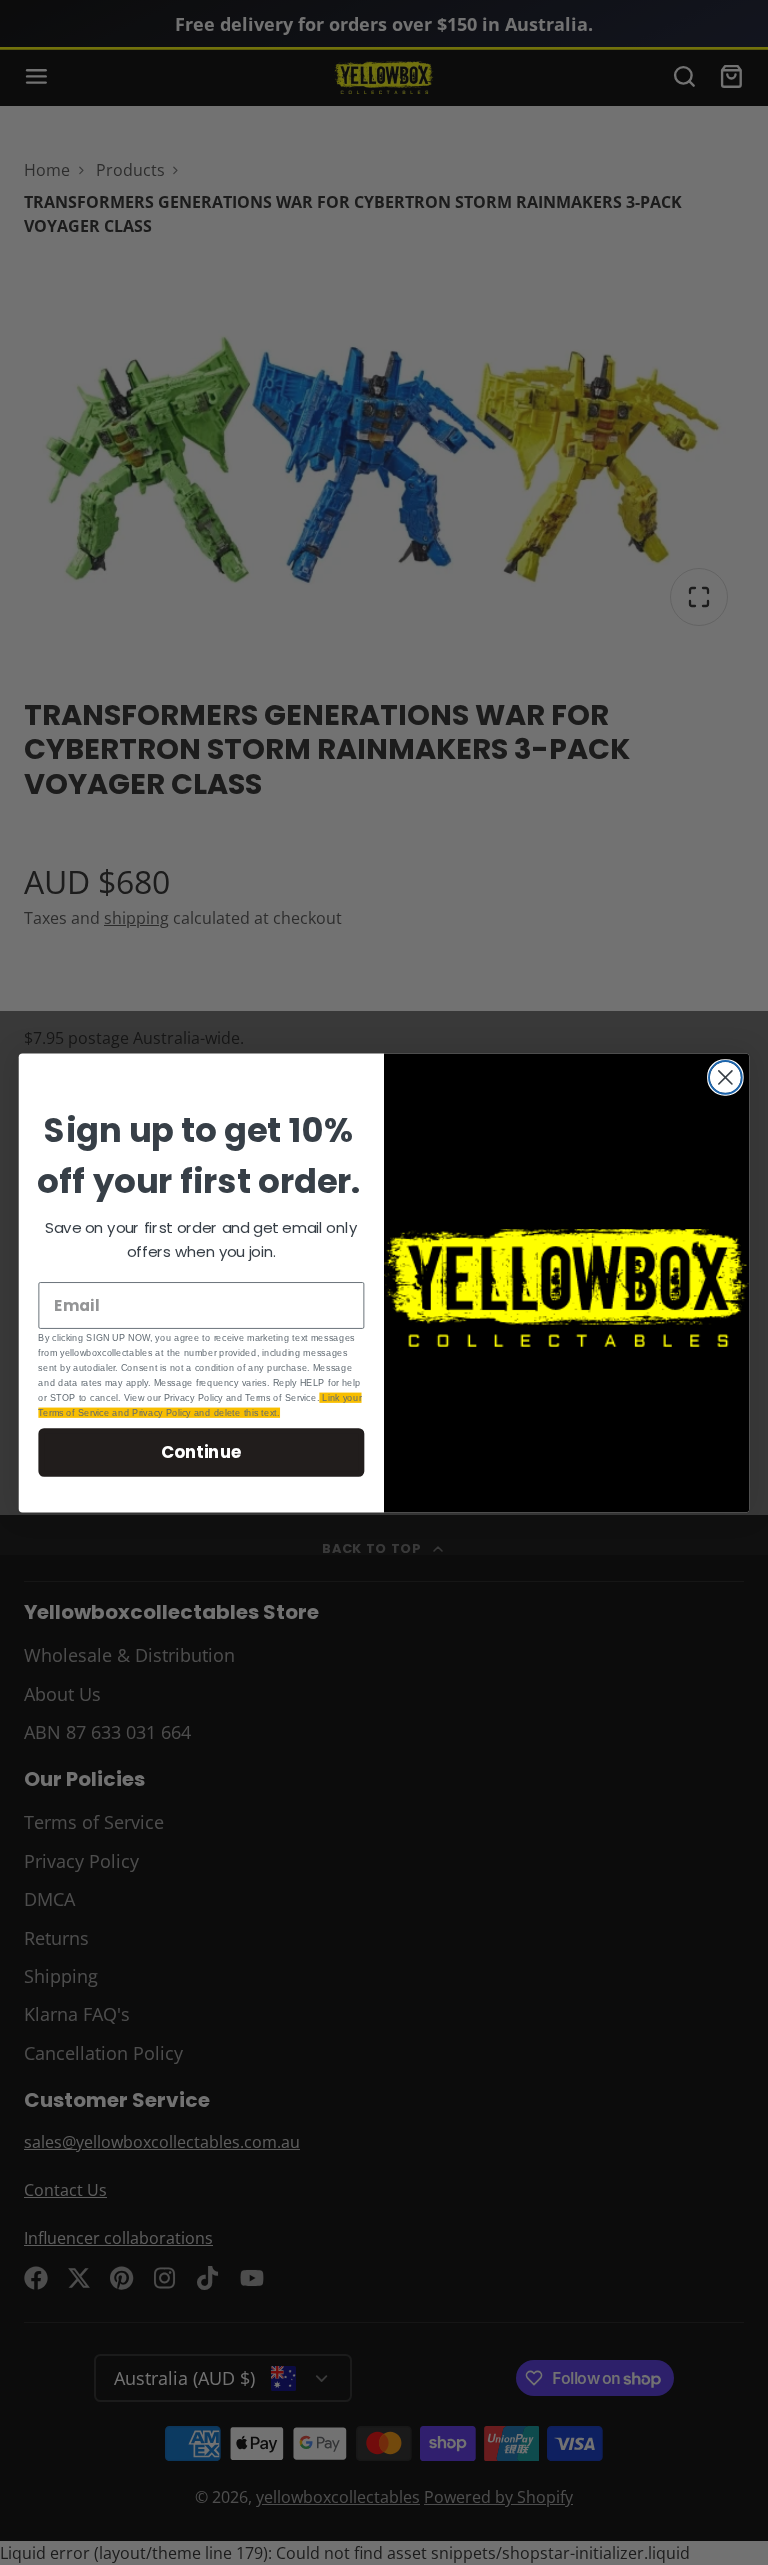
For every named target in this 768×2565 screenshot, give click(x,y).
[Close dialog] (725, 1077)
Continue (201, 1451)
